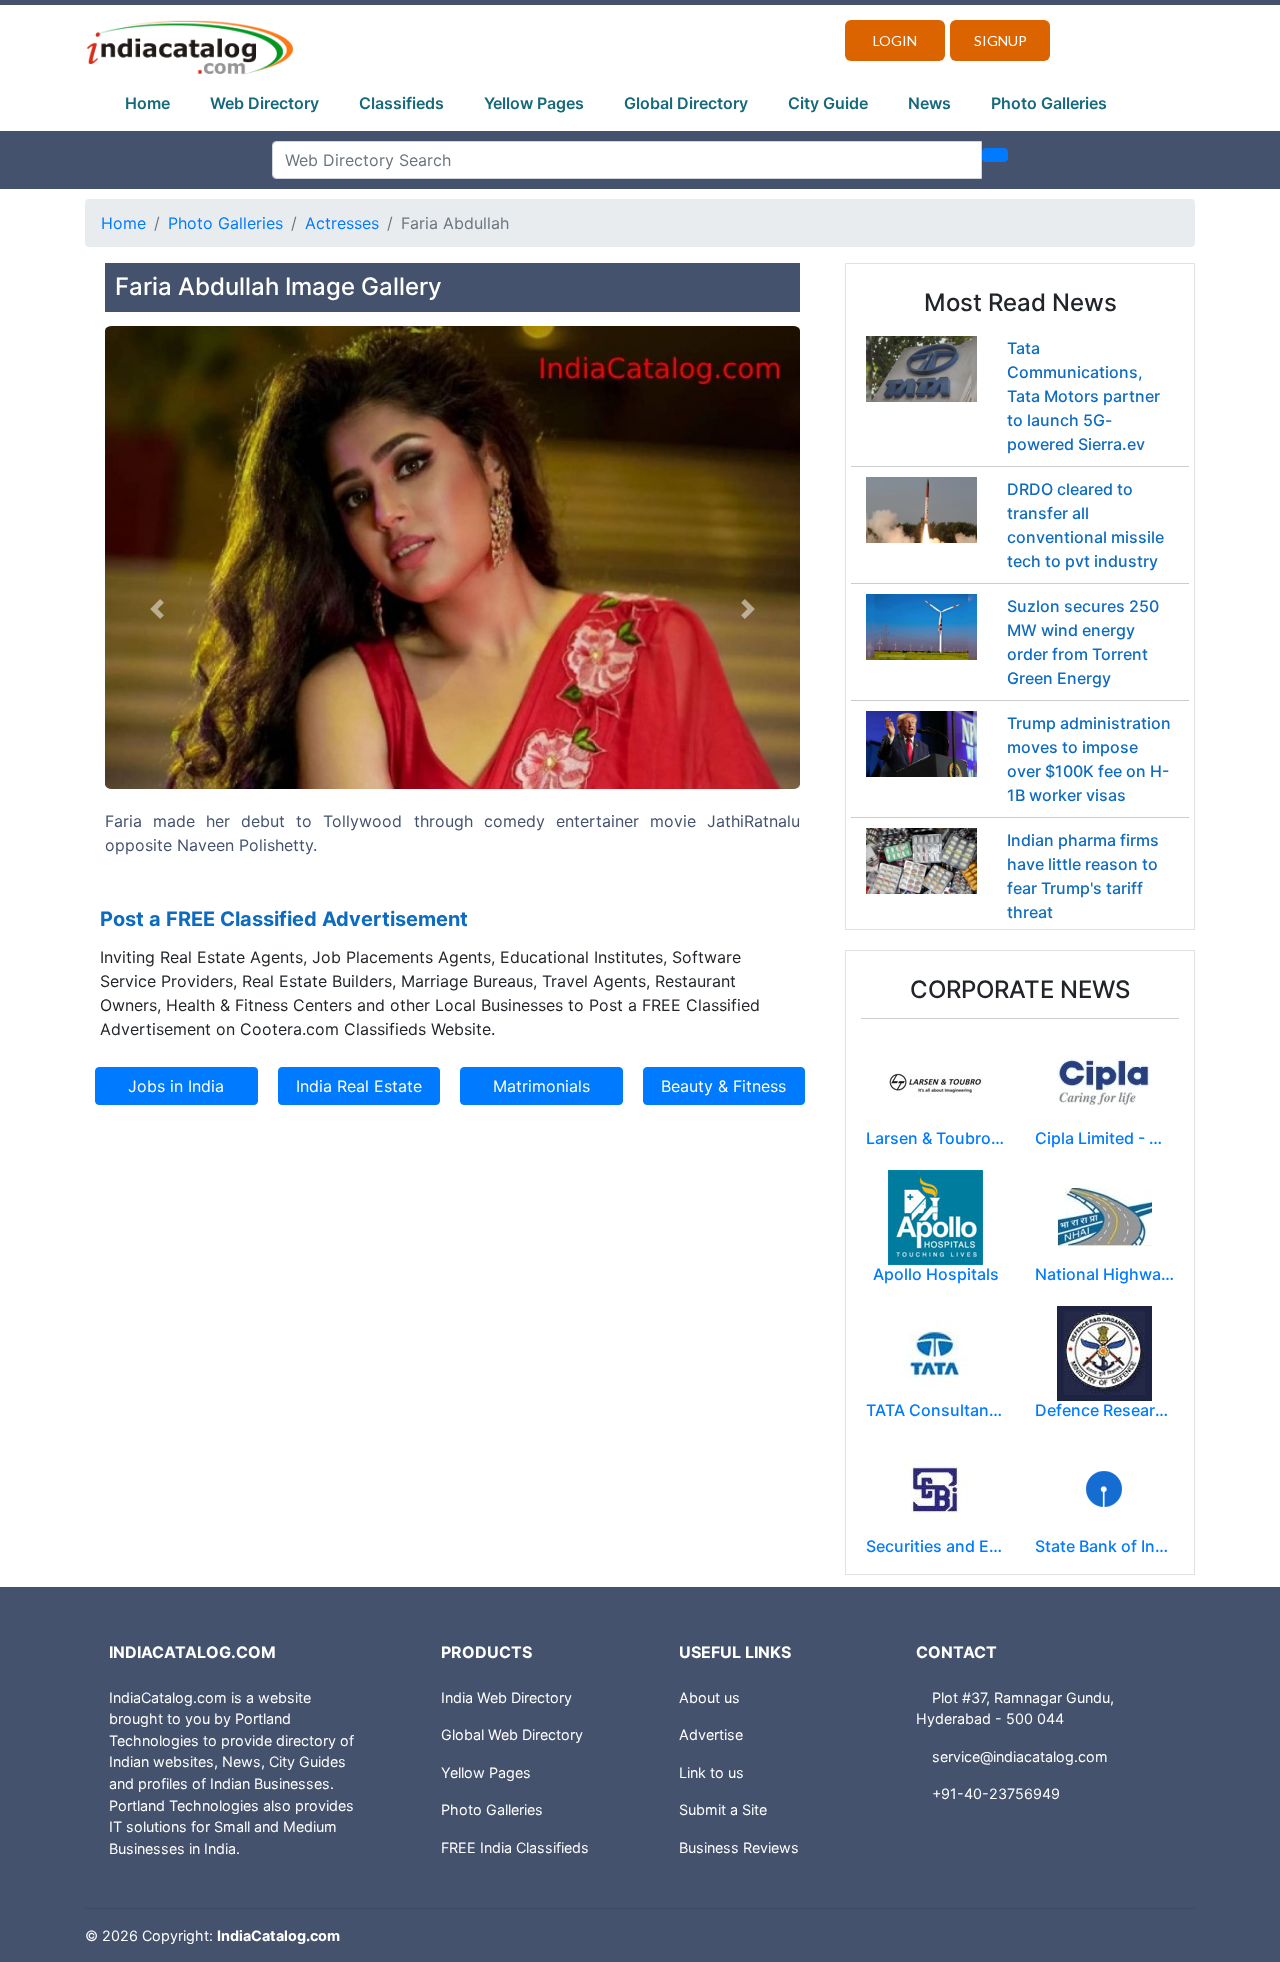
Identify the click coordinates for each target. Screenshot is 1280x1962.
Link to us (711, 1772)
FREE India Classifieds (515, 1847)
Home (147, 103)
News (929, 103)
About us (709, 1697)
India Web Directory (506, 1697)
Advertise (711, 1734)
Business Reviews (739, 1847)
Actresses (342, 223)
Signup (1000, 40)
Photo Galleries (1049, 103)
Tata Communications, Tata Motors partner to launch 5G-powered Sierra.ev (1083, 396)
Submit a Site (723, 1809)
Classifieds (401, 103)
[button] (157, 609)
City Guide (828, 103)
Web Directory (264, 103)
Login (895, 40)
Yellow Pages (534, 103)
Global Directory (686, 103)
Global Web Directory (512, 1734)
